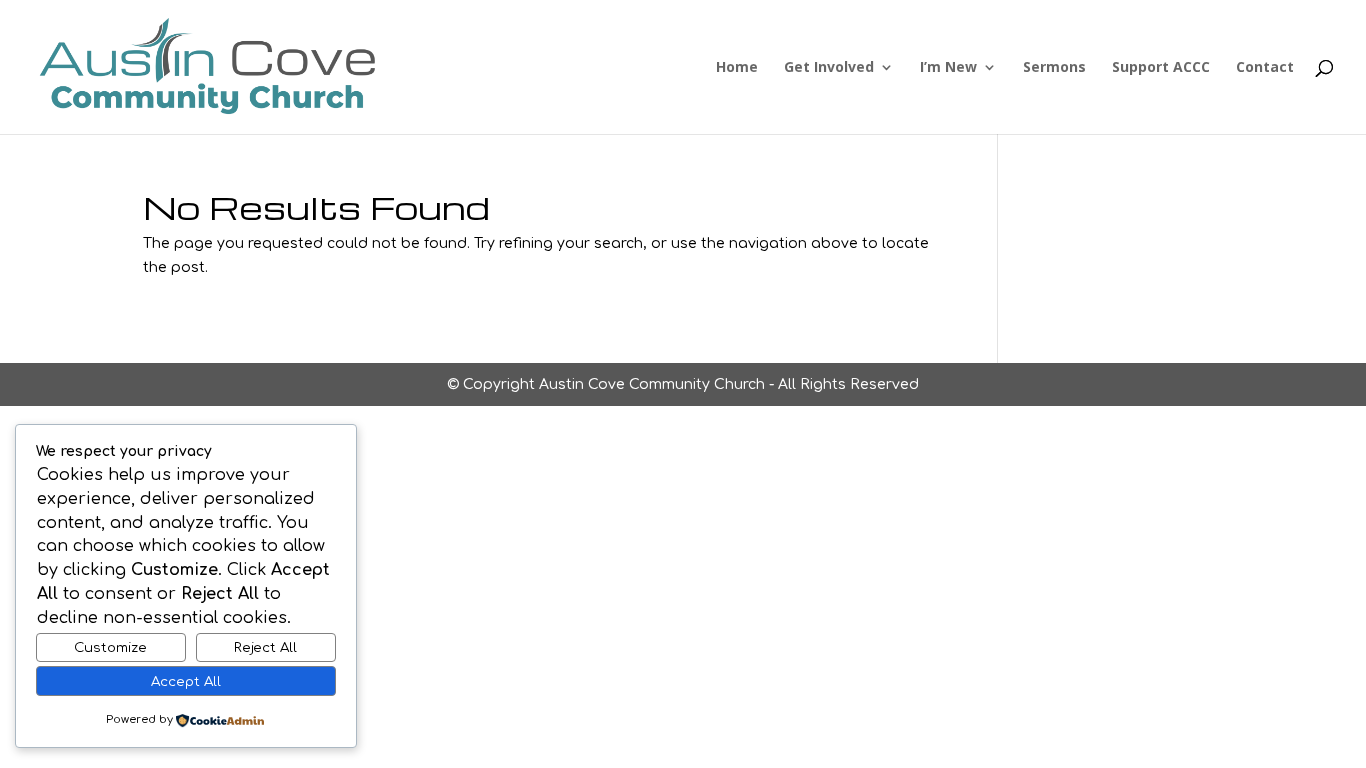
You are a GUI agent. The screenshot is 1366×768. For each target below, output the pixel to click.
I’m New (948, 68)
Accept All (186, 681)
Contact (1265, 68)
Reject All (265, 647)
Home (737, 68)
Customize (110, 647)
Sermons (1054, 68)
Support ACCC (1161, 68)
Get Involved (829, 68)
